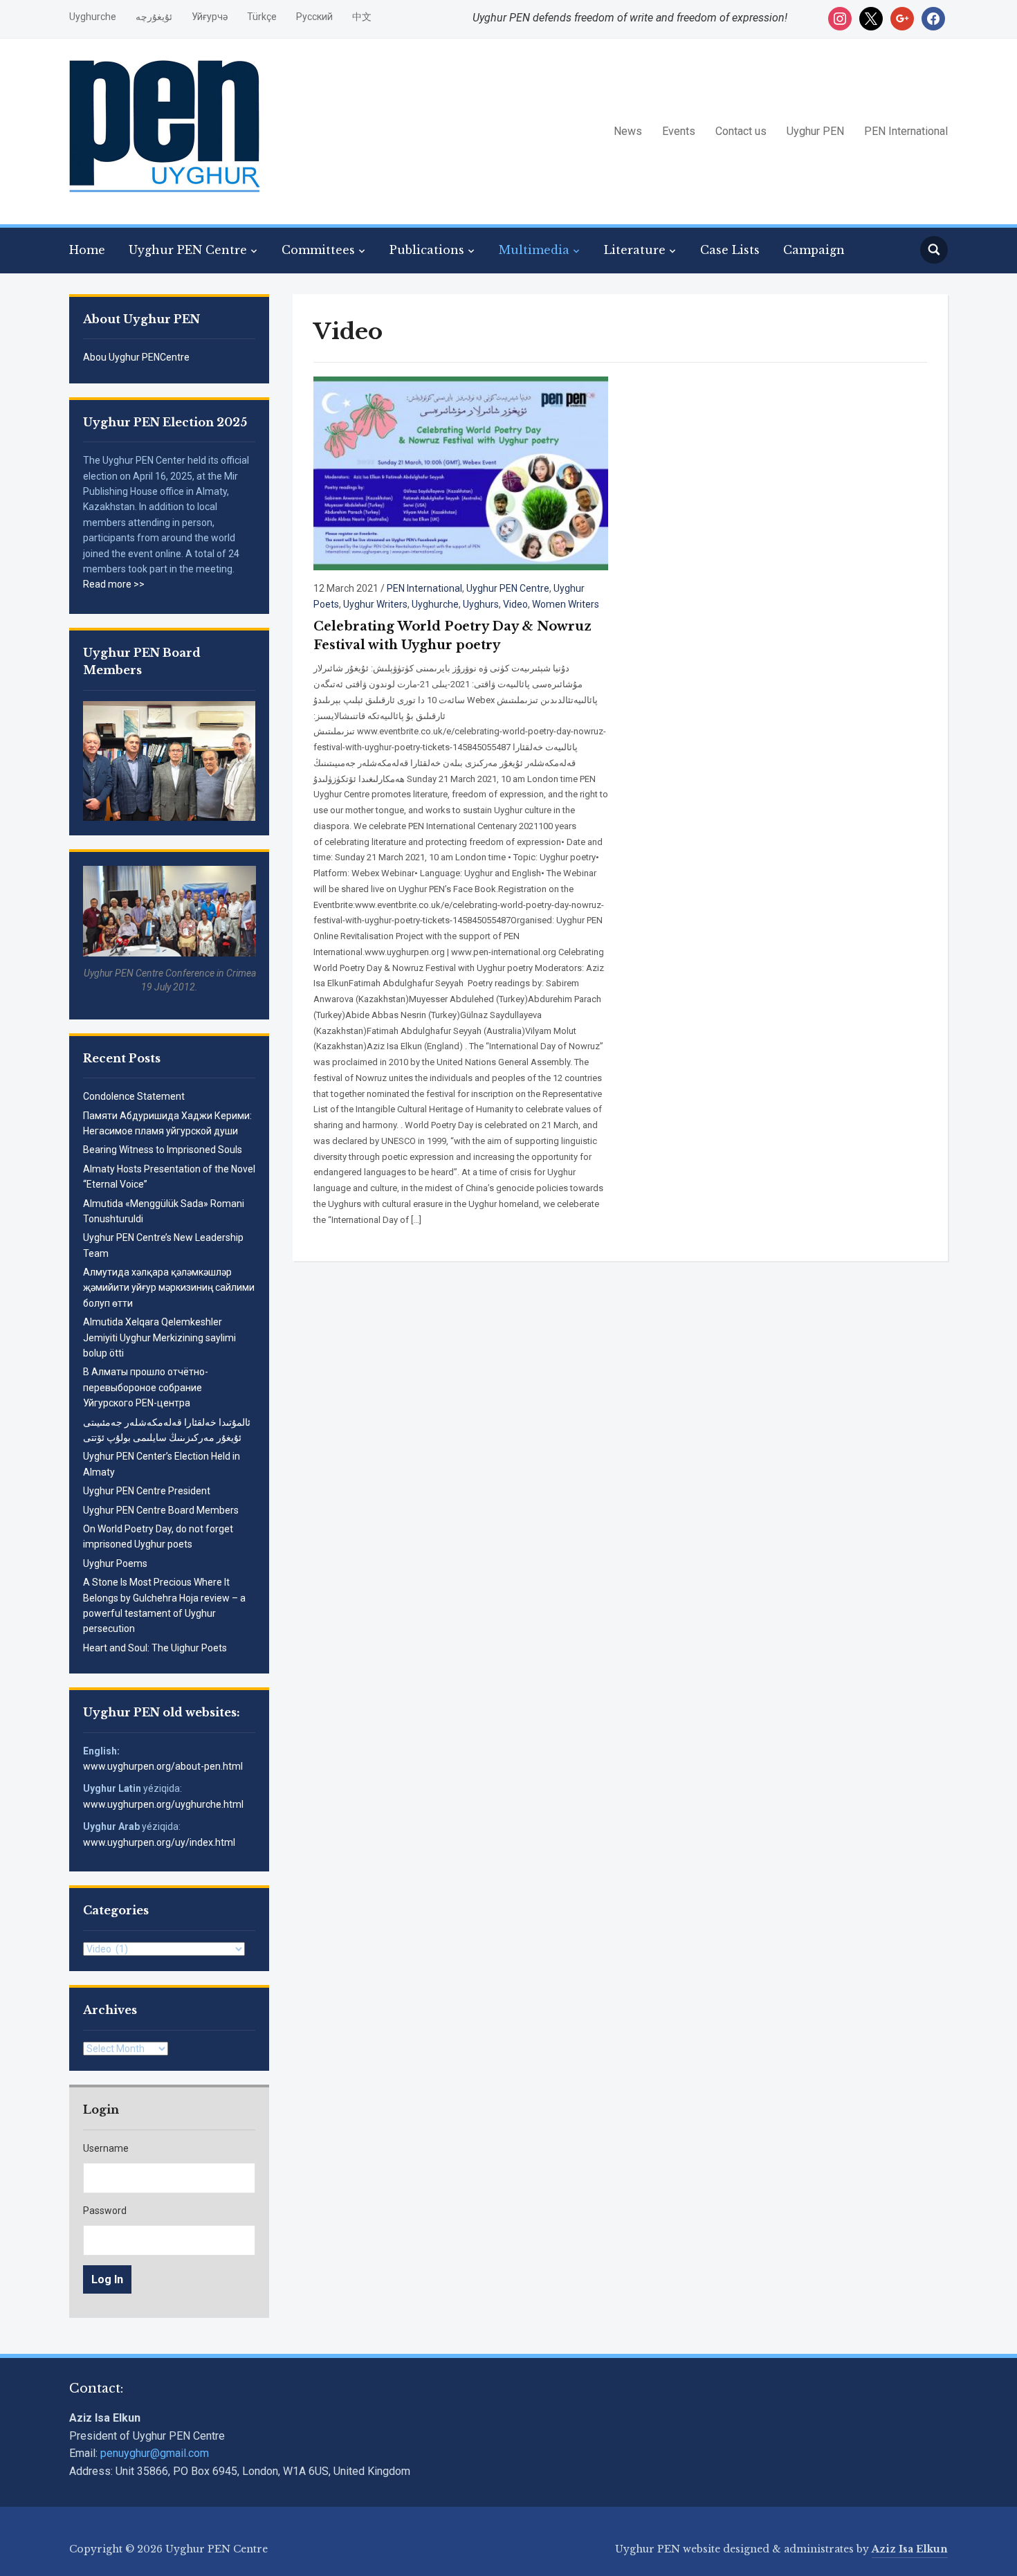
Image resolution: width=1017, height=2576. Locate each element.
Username (106, 2148)
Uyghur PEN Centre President (147, 1491)
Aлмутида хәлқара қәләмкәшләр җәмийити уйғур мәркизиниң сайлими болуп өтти (169, 1288)
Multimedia (534, 250)
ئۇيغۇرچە (154, 17)
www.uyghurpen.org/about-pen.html (163, 1766)
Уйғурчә (210, 17)
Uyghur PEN (815, 131)
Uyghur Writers (375, 604)
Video (515, 604)
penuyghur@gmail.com (155, 2453)
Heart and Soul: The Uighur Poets (155, 1648)
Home (87, 250)
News (628, 131)
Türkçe (262, 17)
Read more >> (114, 584)
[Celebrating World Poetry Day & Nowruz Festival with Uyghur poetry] (461, 472)
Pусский (314, 17)
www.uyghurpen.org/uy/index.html (159, 1842)
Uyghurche (93, 17)
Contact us (741, 131)
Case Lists (730, 250)
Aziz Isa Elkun (910, 2549)
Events (679, 131)
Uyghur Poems (115, 1563)
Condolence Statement (134, 1096)
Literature (635, 250)
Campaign (814, 250)
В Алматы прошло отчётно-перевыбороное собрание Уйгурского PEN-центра (146, 1387)
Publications (427, 250)
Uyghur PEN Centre (188, 250)
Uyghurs (481, 604)
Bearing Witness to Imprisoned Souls (163, 1150)
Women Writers (566, 604)
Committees (318, 250)
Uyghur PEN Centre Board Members (161, 1510)
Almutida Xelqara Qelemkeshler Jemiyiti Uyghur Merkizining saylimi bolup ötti (159, 1337)
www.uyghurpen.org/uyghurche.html (163, 1804)
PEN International (906, 131)
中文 (362, 17)
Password (105, 2211)
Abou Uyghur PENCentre (136, 357)
